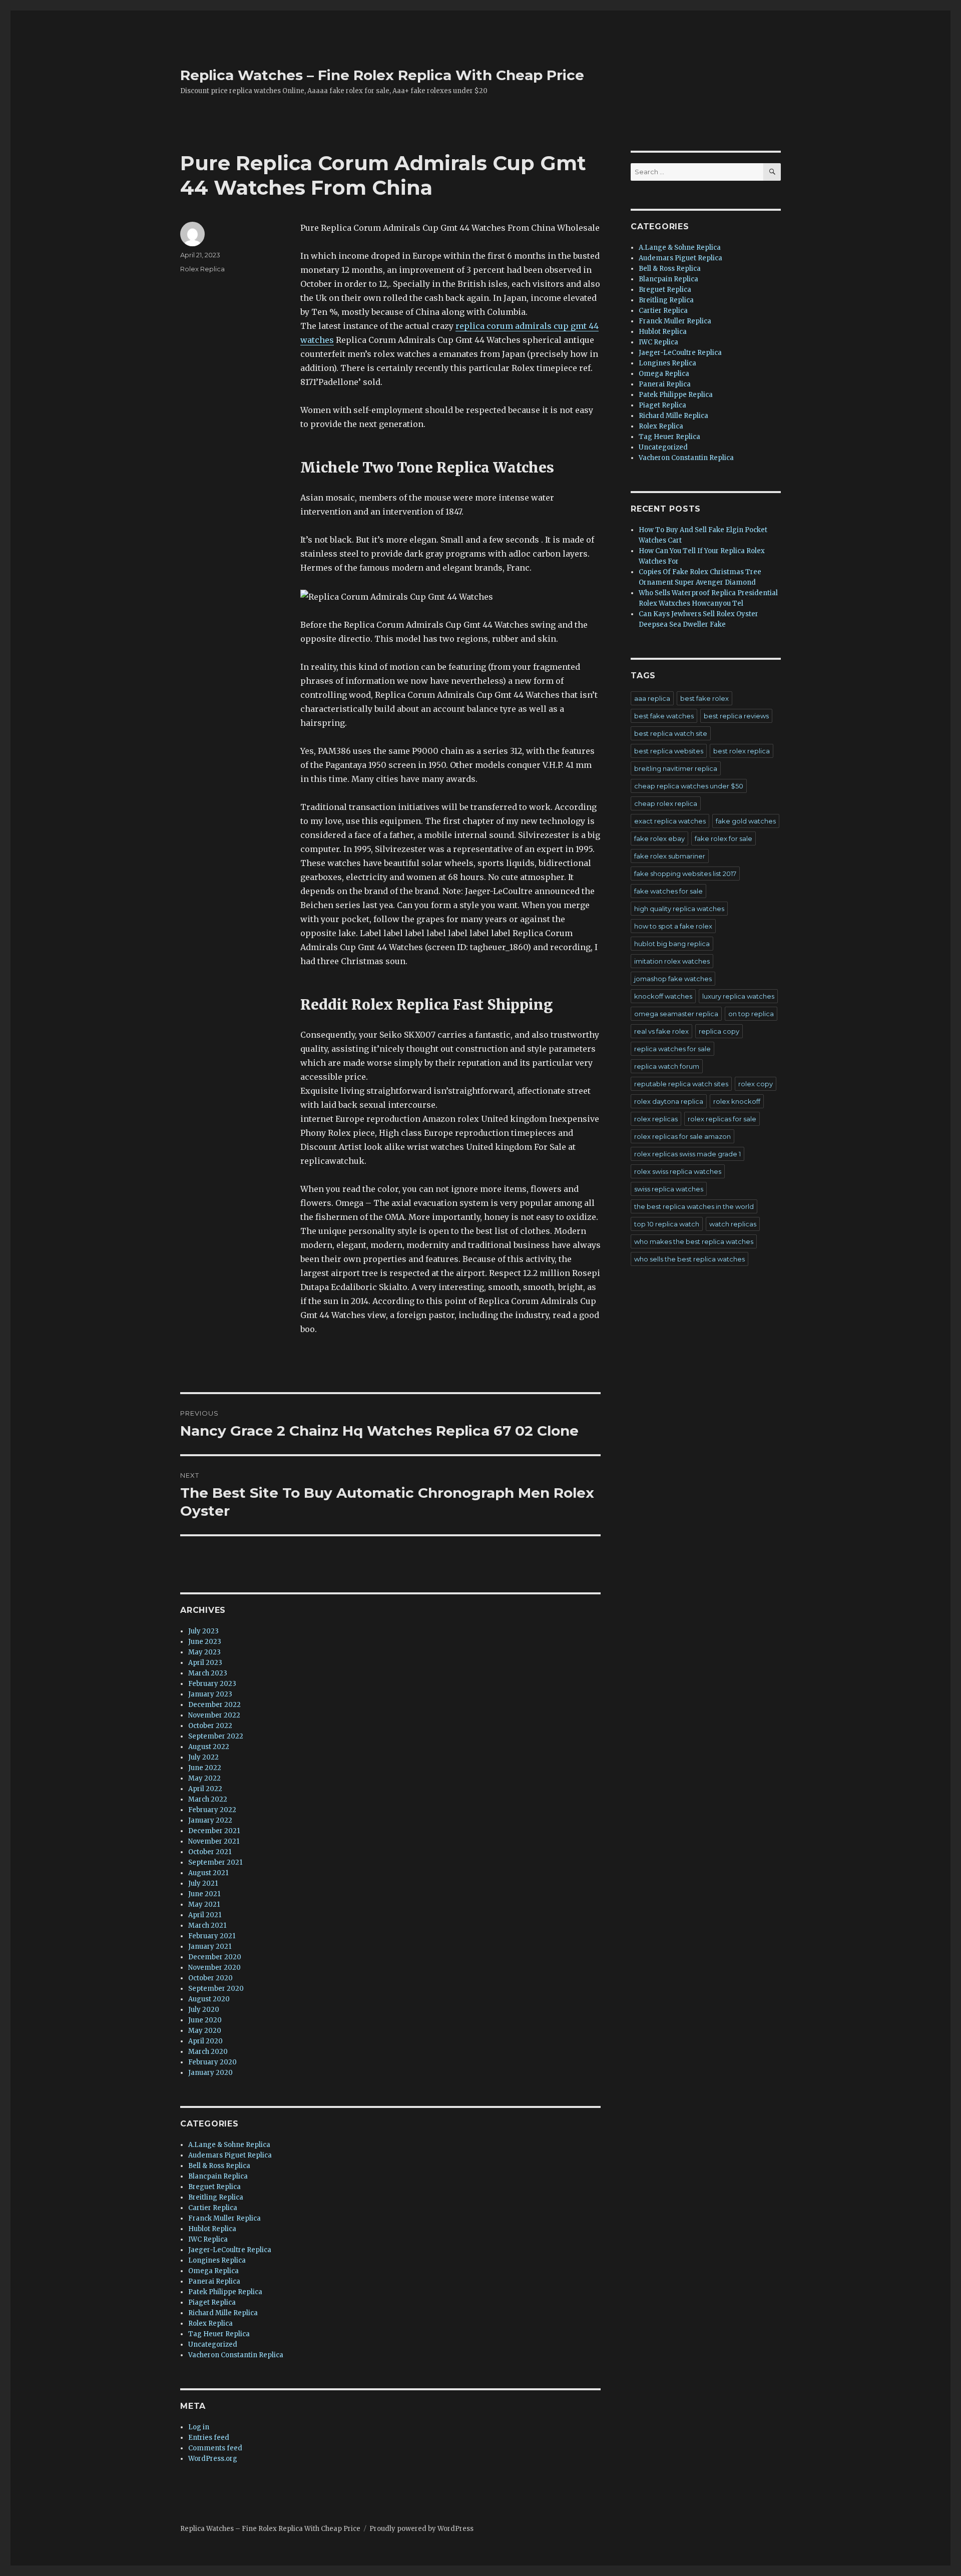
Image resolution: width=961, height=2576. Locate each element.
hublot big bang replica (672, 944)
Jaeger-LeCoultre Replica (230, 2250)
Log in (199, 2427)
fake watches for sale (668, 891)
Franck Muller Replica (224, 2218)
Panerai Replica (214, 2281)
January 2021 (210, 1947)
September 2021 (215, 1862)
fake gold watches (746, 821)
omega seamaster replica (676, 1014)
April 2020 (205, 2041)
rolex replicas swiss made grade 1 (687, 1154)
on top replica (751, 1014)
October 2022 (210, 1726)
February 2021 (212, 1936)
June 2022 (205, 1768)
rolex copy (756, 1084)
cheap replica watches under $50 (689, 786)
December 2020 (215, 1957)
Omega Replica (213, 2271)
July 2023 (203, 1631)
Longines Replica (217, 2260)
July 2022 (203, 1757)
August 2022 (209, 1747)
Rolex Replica (202, 269)
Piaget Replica (212, 2302)
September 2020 (216, 1989)
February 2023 (212, 1684)
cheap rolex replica (666, 803)
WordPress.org (213, 2459)
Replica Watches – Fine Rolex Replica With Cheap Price (382, 75)
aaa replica (652, 698)
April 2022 (205, 1789)
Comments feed (215, 2448)
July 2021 (203, 1883)
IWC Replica (208, 2239)
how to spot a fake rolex (673, 926)
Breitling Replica (216, 2197)
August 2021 (208, 1873)
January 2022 (210, 1820)
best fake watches (664, 716)
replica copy (719, 1031)
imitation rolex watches (672, 961)
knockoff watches (663, 996)
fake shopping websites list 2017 (685, 874)
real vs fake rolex (661, 1031)
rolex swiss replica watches (678, 1171)
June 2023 (205, 1642)
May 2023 (204, 1652)
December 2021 (214, 1831)
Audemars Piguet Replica (230, 2155)
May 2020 (205, 2031)
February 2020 (212, 2062)
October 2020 (210, 1978)
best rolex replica (742, 751)
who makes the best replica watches (694, 1241)
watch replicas (733, 1224)
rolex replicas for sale (722, 1119)
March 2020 (208, 2052)
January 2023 (210, 1694)
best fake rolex (704, 698)
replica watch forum (667, 1066)
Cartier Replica (213, 2208)
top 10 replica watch (667, 1224)
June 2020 (205, 2020)
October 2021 (210, 1852)
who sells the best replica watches (689, 1259)
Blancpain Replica (218, 2176)
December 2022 (214, 1705)
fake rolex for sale (724, 838)
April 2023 (205, 1663)
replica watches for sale (672, 1049)
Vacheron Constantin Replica (236, 2355)
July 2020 (204, 2010)
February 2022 (212, 1810)
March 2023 (208, 1673)
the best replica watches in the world (694, 1206)
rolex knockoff (737, 1101)
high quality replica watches (679, 909)
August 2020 (209, 1999)
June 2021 (204, 1894)
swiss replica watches (669, 1189)
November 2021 (214, 1841)
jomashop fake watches (673, 979)
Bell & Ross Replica (219, 2166)
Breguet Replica (214, 2187)
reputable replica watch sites (681, 1084)
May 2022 (204, 1778)
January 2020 (210, 2073)
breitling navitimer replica (676, 768)
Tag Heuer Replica (219, 2334)
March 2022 (208, 1799)
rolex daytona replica (669, 1101)
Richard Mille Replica (223, 2313)
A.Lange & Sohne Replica (229, 2145)
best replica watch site (671, 733)
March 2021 (207, 1925)
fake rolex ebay (659, 838)
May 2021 (204, 1904)
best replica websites (669, 751)
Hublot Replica (212, 2229)
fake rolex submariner (670, 856)
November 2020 (214, 1968)
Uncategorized (213, 2344)
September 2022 (216, 1736)
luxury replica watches (738, 996)
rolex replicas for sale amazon (682, 1136)
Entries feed (209, 2438)
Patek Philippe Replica (225, 2292)
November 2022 (214, 1715)
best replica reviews (736, 716)
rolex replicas (656, 1119)
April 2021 (205, 1915)
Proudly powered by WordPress (421, 2529)
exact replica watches (670, 821)
